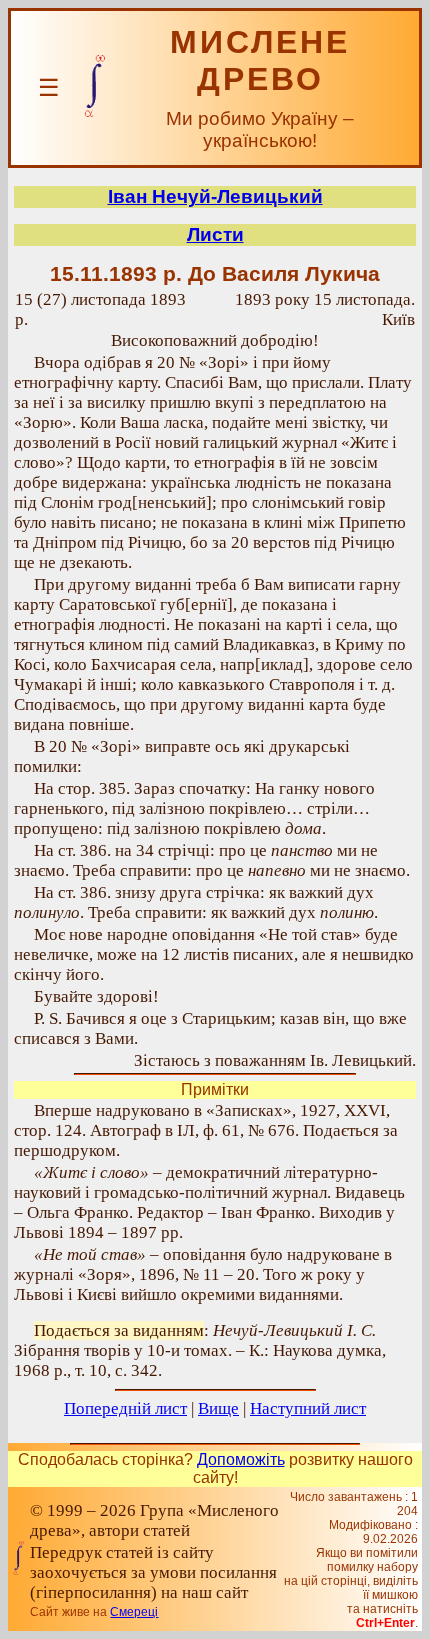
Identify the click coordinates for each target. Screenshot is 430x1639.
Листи (215, 234)
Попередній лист (125, 1408)
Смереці (134, 1612)
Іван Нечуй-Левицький (215, 196)
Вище (218, 1408)
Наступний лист (308, 1408)
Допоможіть (241, 1459)
